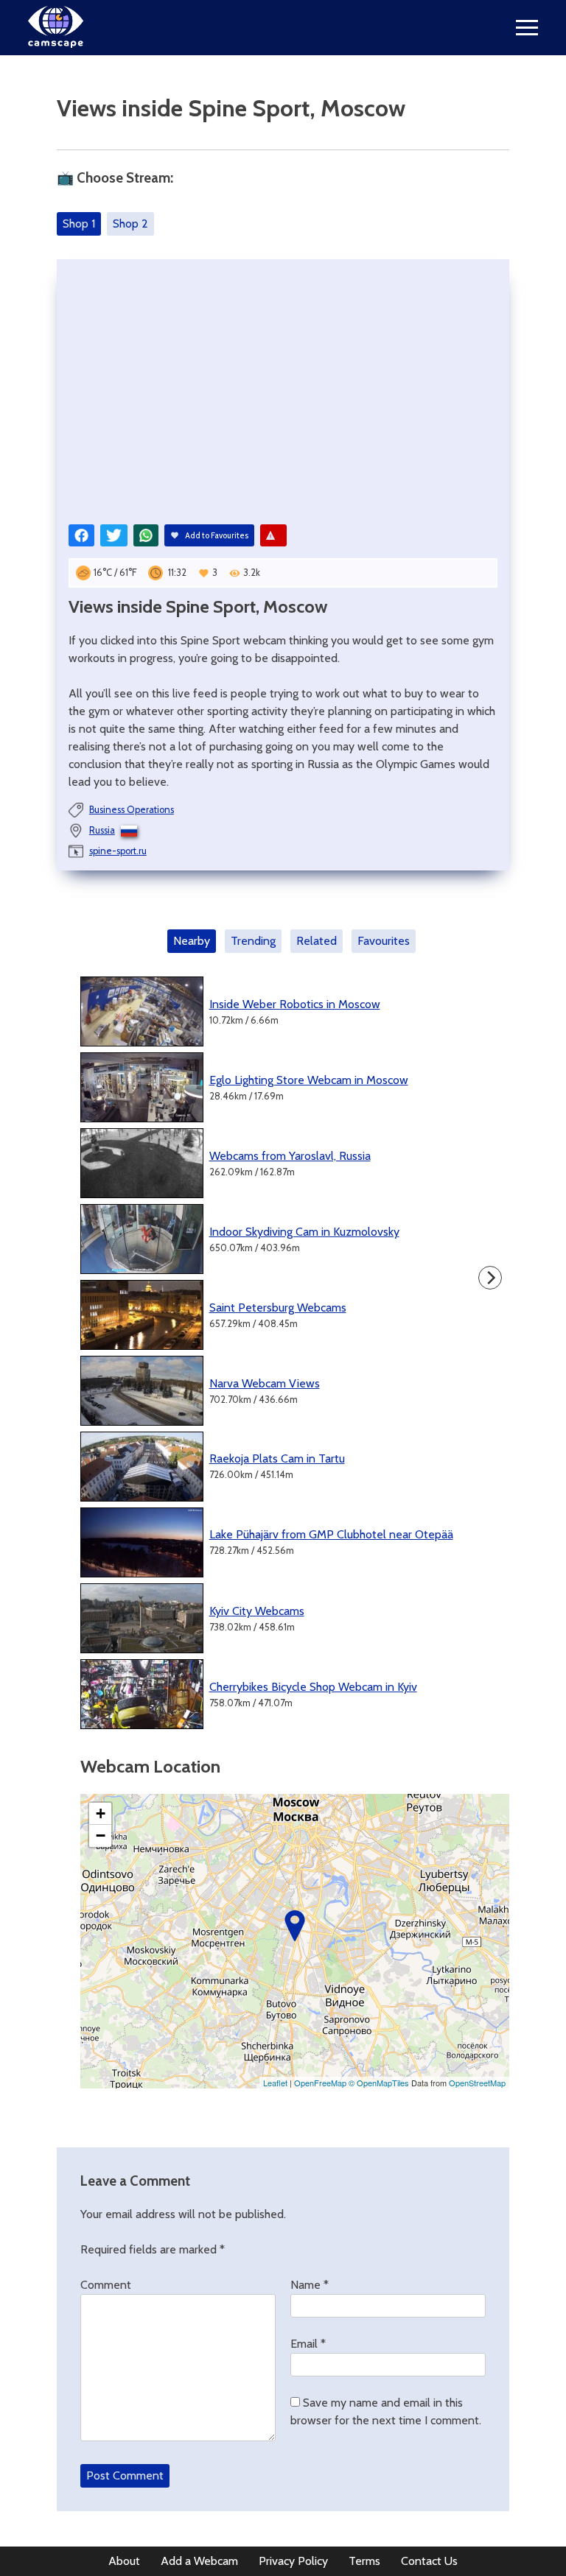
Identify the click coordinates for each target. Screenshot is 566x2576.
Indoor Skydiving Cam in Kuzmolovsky (304, 1232)
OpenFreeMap (320, 2083)
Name (310, 2285)
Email (308, 2344)
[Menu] (527, 28)
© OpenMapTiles (379, 2083)
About (124, 2561)
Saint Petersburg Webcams (278, 1308)
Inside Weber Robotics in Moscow (295, 1004)
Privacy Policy (293, 2561)
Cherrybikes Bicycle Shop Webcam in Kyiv (313, 1687)
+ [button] (101, 1813)
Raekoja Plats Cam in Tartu (277, 1458)
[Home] (56, 44)
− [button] (101, 1836)
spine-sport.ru (118, 851)
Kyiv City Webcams (257, 1611)
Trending (253, 941)
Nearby (192, 941)
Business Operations (132, 810)
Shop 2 (130, 224)
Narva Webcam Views (265, 1383)
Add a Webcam (199, 2561)
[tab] (195, 941)
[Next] (490, 1278)
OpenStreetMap (477, 2083)
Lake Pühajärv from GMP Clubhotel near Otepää (331, 1534)
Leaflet (275, 2083)
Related (317, 941)
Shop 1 (79, 224)
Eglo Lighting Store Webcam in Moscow (309, 1080)
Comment (106, 2285)
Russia (102, 830)
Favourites (384, 941)
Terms (364, 2561)
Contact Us (429, 2561)
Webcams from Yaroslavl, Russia (290, 1156)
